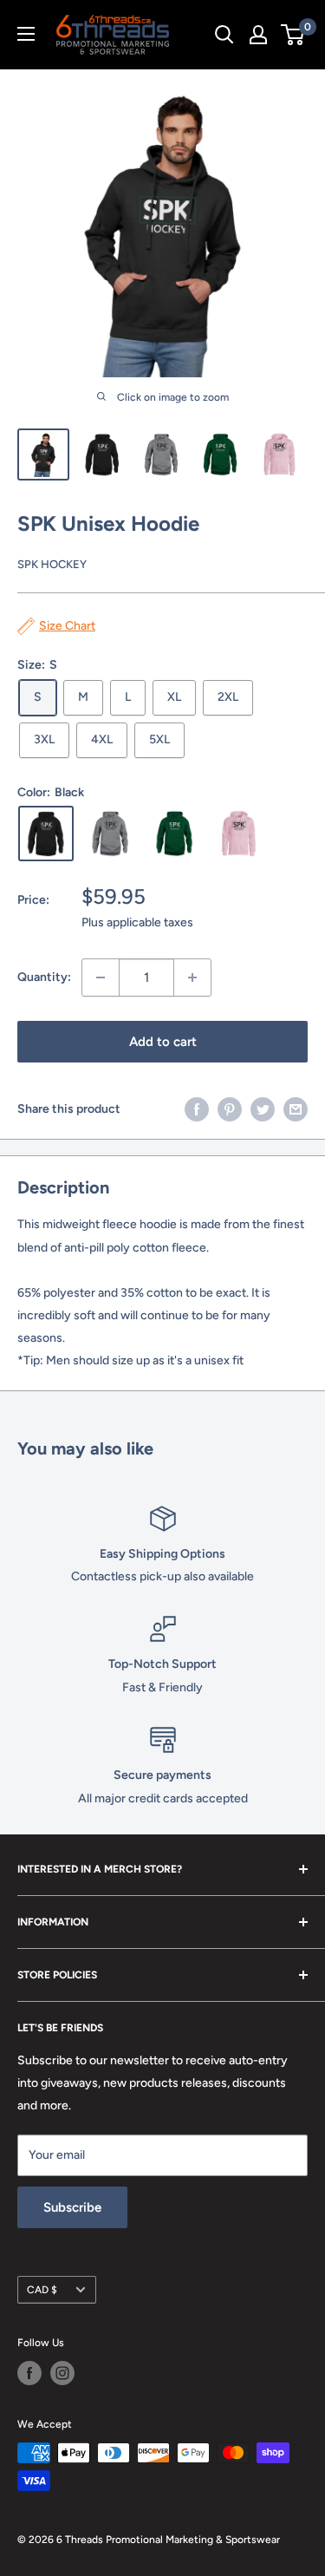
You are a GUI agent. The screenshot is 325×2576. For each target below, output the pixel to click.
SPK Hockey (52, 564)
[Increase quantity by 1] (192, 977)
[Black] (46, 834)
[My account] (258, 35)
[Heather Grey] (110, 834)
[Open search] (224, 35)
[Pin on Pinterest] (230, 1109)
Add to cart (163, 1042)
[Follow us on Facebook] (29, 2373)
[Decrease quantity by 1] (101, 977)
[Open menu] (26, 34)
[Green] (174, 834)
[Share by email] (296, 1109)
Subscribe (72, 2207)
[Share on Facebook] (197, 1109)
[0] (293, 35)
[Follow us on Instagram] (62, 2373)
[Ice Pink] (238, 834)
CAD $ (42, 2290)
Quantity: (44, 977)
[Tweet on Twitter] (263, 1109)
